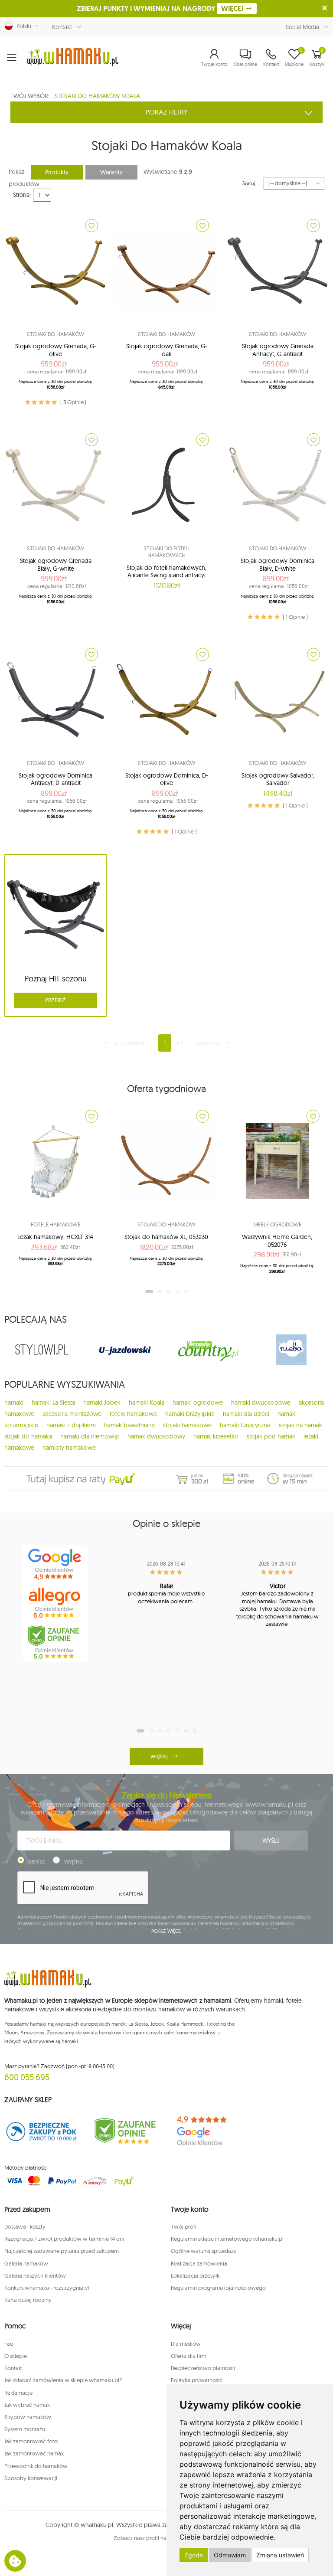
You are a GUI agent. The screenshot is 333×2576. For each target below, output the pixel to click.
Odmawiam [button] (230, 2555)
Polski (22, 26)
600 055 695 (27, 2077)
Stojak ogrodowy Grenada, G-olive (56, 350)
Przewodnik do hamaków (36, 2466)
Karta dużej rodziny (28, 2300)
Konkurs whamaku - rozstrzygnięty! (47, 2288)
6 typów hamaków (28, 2417)
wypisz (73, 1861)
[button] (214, 57)
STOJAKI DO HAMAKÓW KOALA (97, 96)
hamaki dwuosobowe (261, 1402)
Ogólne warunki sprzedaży (204, 2251)
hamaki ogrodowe (198, 1402)
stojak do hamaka (28, 1436)
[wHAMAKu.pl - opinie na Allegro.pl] (55, 1603)
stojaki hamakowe (187, 1425)
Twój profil (184, 2226)
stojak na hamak (300, 1425)
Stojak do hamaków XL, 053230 (166, 1237)
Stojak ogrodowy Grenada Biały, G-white (56, 565)
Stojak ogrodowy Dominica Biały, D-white (277, 565)
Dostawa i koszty (25, 2226)
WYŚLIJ (271, 1840)
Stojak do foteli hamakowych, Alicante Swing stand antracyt (166, 572)
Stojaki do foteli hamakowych (166, 552)
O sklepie (16, 2356)
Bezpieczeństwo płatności (203, 2368)
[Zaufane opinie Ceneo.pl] (125, 2131)
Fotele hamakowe (55, 1224)
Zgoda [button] (194, 2555)
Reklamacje (18, 2393)
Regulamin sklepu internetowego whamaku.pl (227, 2239)
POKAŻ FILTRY (167, 112)
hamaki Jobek (102, 1402)
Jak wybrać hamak (27, 2405)
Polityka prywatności (197, 2380)
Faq (9, 2344)
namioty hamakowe (69, 1448)
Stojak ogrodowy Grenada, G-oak (167, 350)
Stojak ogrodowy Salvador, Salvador (278, 779)
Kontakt (62, 27)
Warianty (111, 172)
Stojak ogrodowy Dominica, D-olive (167, 779)
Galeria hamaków (26, 2263)
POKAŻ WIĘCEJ (167, 1931)
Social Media (302, 27)
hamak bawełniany (129, 1425)
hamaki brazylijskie (190, 1414)
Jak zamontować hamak (34, 2453)
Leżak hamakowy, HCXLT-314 (55, 1237)
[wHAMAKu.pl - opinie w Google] (55, 1564)
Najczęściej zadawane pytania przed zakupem (62, 2251)
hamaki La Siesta (53, 1402)
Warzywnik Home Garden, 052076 (277, 1241)
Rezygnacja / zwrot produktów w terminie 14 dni (64, 2239)
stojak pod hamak (271, 1436)
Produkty (57, 172)
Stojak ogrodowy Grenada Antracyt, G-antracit (278, 350)
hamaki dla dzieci (246, 1414)
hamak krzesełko (216, 1436)
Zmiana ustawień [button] (280, 2555)
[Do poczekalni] (91, 226)
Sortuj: (250, 183)
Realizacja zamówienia (199, 2263)
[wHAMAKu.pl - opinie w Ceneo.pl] (55, 1642)
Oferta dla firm (189, 2356)
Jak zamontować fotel (31, 2441)
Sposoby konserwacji (31, 2478)
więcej (159, 1756)
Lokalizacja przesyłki (196, 2275)
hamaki (14, 1402)
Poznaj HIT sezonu (56, 979)
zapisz (37, 1861)
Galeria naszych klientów (35, 2275)
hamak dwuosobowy (156, 1436)
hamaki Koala (147, 1402)
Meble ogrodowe (277, 1224)
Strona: (22, 195)
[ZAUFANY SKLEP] (42, 2131)
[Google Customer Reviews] (208, 2131)
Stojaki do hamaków (56, 334)
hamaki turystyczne (245, 1425)
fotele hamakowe (133, 1414)
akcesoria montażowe (72, 1414)
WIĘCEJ (233, 8)
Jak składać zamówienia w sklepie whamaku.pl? (63, 2380)
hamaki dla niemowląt (90, 1436)
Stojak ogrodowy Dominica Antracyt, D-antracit (55, 779)
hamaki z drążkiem (71, 1425)
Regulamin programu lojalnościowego (218, 2288)
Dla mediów (186, 2344)
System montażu (25, 2429)
